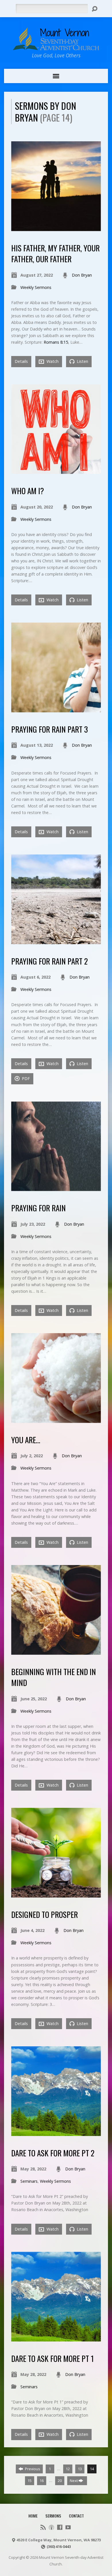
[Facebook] (60, 2527)
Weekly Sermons (36, 287)
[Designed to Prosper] (56, 1894)
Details (21, 361)
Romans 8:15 (56, 342)
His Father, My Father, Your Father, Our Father (55, 253)
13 (80, 2469)
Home (33, 2516)
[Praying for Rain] (56, 1188)
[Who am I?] (56, 471)
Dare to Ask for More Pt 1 (53, 2358)
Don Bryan (82, 275)
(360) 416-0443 (59, 2546)
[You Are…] (56, 1420)
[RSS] (43, 2527)
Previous (32, 2469)
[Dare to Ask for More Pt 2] (56, 2133)
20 (60, 2481)
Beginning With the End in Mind (54, 1677)
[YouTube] (68, 2527)
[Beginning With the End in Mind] (56, 1651)
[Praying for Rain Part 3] (56, 709)
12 (68, 2469)
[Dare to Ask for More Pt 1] (56, 2338)
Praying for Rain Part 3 (50, 729)
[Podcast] (51, 2527)
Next (74, 2481)
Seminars (29, 2181)
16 (42, 2481)
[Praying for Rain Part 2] (56, 941)
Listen (82, 361)
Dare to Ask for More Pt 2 (53, 2153)
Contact (76, 2516)
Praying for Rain (38, 1208)
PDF (25, 1078)
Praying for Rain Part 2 (50, 961)
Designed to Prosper (45, 1914)
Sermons (53, 2516)
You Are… (26, 1440)
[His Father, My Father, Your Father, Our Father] (56, 228)
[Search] (94, 9)
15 (30, 2481)
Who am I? (28, 491)
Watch (52, 361)
